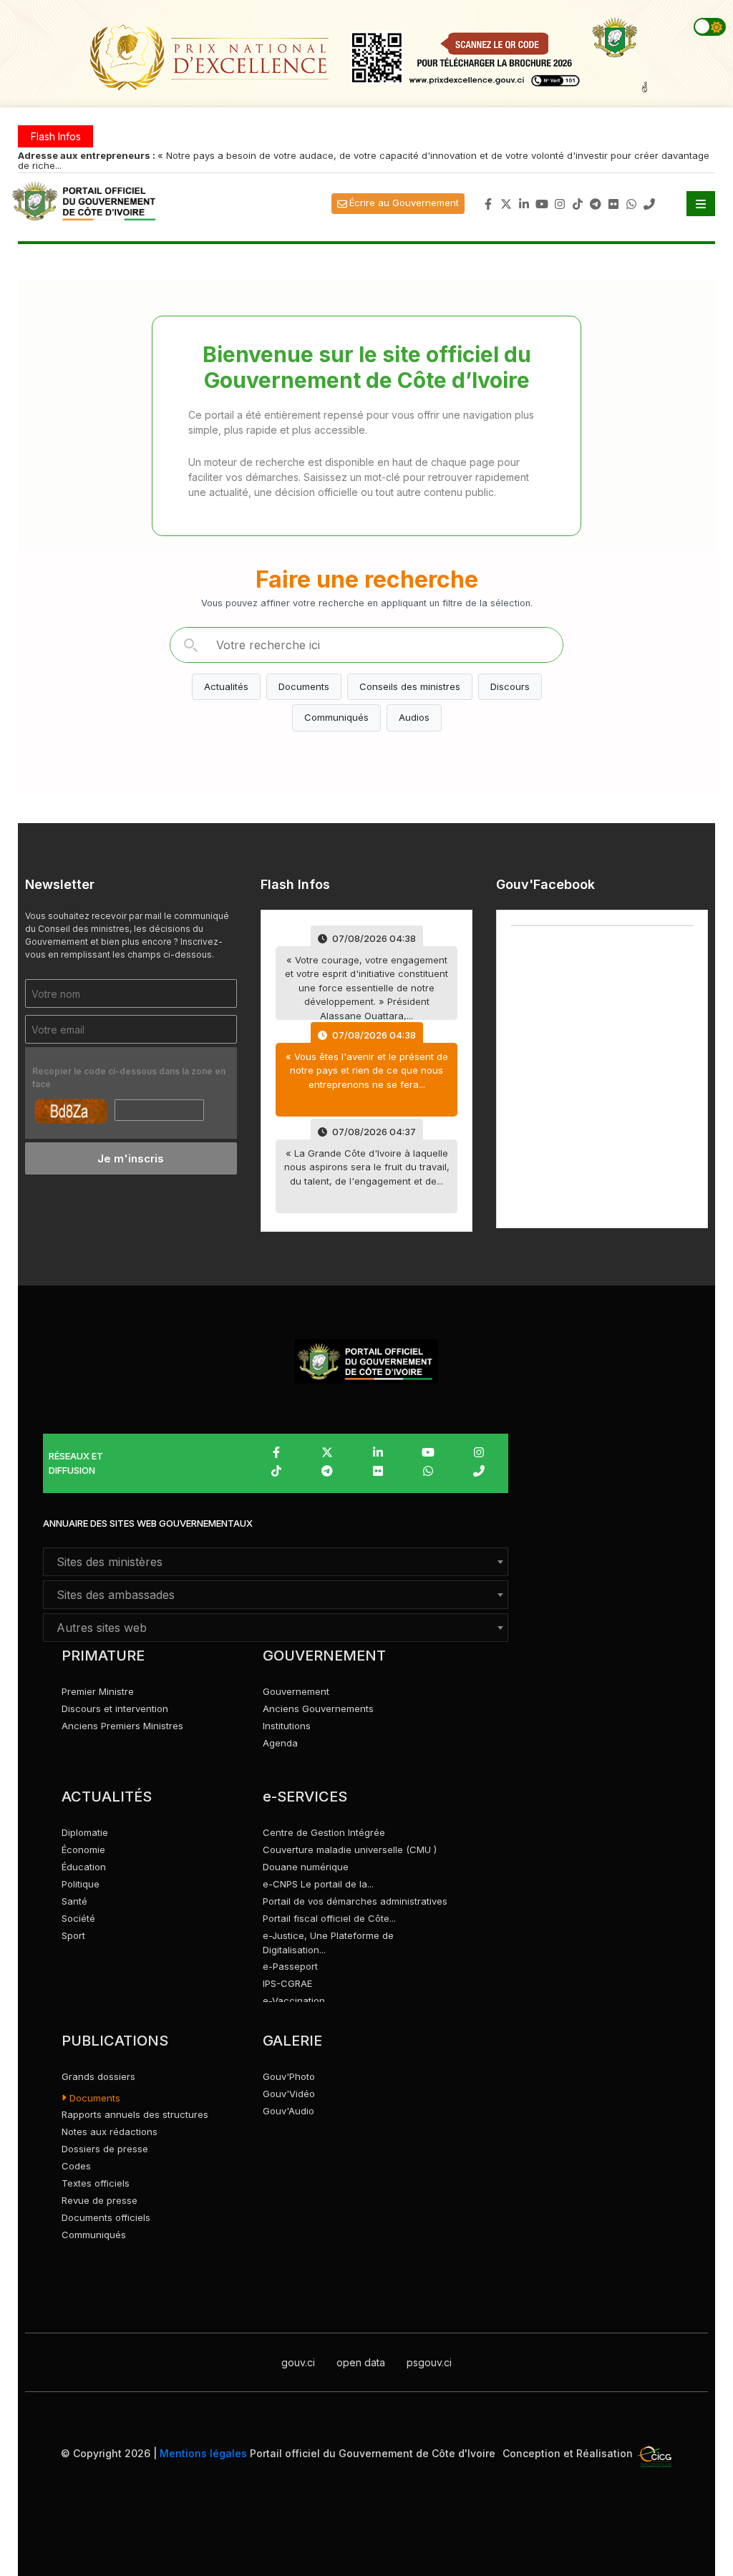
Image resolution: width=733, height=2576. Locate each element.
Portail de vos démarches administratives (355, 1901)
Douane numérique (306, 1867)
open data (361, 2362)
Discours (510, 686)
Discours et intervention (115, 1709)
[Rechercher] (190, 645)
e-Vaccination (294, 2001)
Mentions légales (203, 2453)
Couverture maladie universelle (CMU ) (350, 1850)
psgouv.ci (429, 2362)
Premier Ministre (98, 1691)
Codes (76, 2166)
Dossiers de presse (105, 2149)
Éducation (84, 1867)
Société (78, 1918)
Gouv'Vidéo (289, 2094)
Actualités (226, 686)
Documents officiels (106, 2217)
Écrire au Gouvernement (404, 203)
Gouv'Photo (289, 2076)
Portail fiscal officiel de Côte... (329, 1918)
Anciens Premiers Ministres (122, 1726)
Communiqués (336, 717)
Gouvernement (296, 1691)
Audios (414, 717)
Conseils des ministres (410, 686)
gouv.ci (298, 2362)
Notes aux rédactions (110, 2132)
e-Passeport (290, 1966)
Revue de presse (99, 2200)
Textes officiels (96, 2183)
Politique (81, 1884)
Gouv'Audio (288, 2111)
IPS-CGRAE (287, 1983)
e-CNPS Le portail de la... (318, 1884)
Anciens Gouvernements (318, 1709)
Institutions (287, 1726)
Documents (304, 686)
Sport (73, 1935)
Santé (74, 1901)
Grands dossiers (98, 2076)
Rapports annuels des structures (135, 2114)
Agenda (280, 1743)
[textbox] (276, 1562)
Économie (83, 1850)
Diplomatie (85, 1832)
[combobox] (276, 1562)
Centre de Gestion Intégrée (324, 1832)
